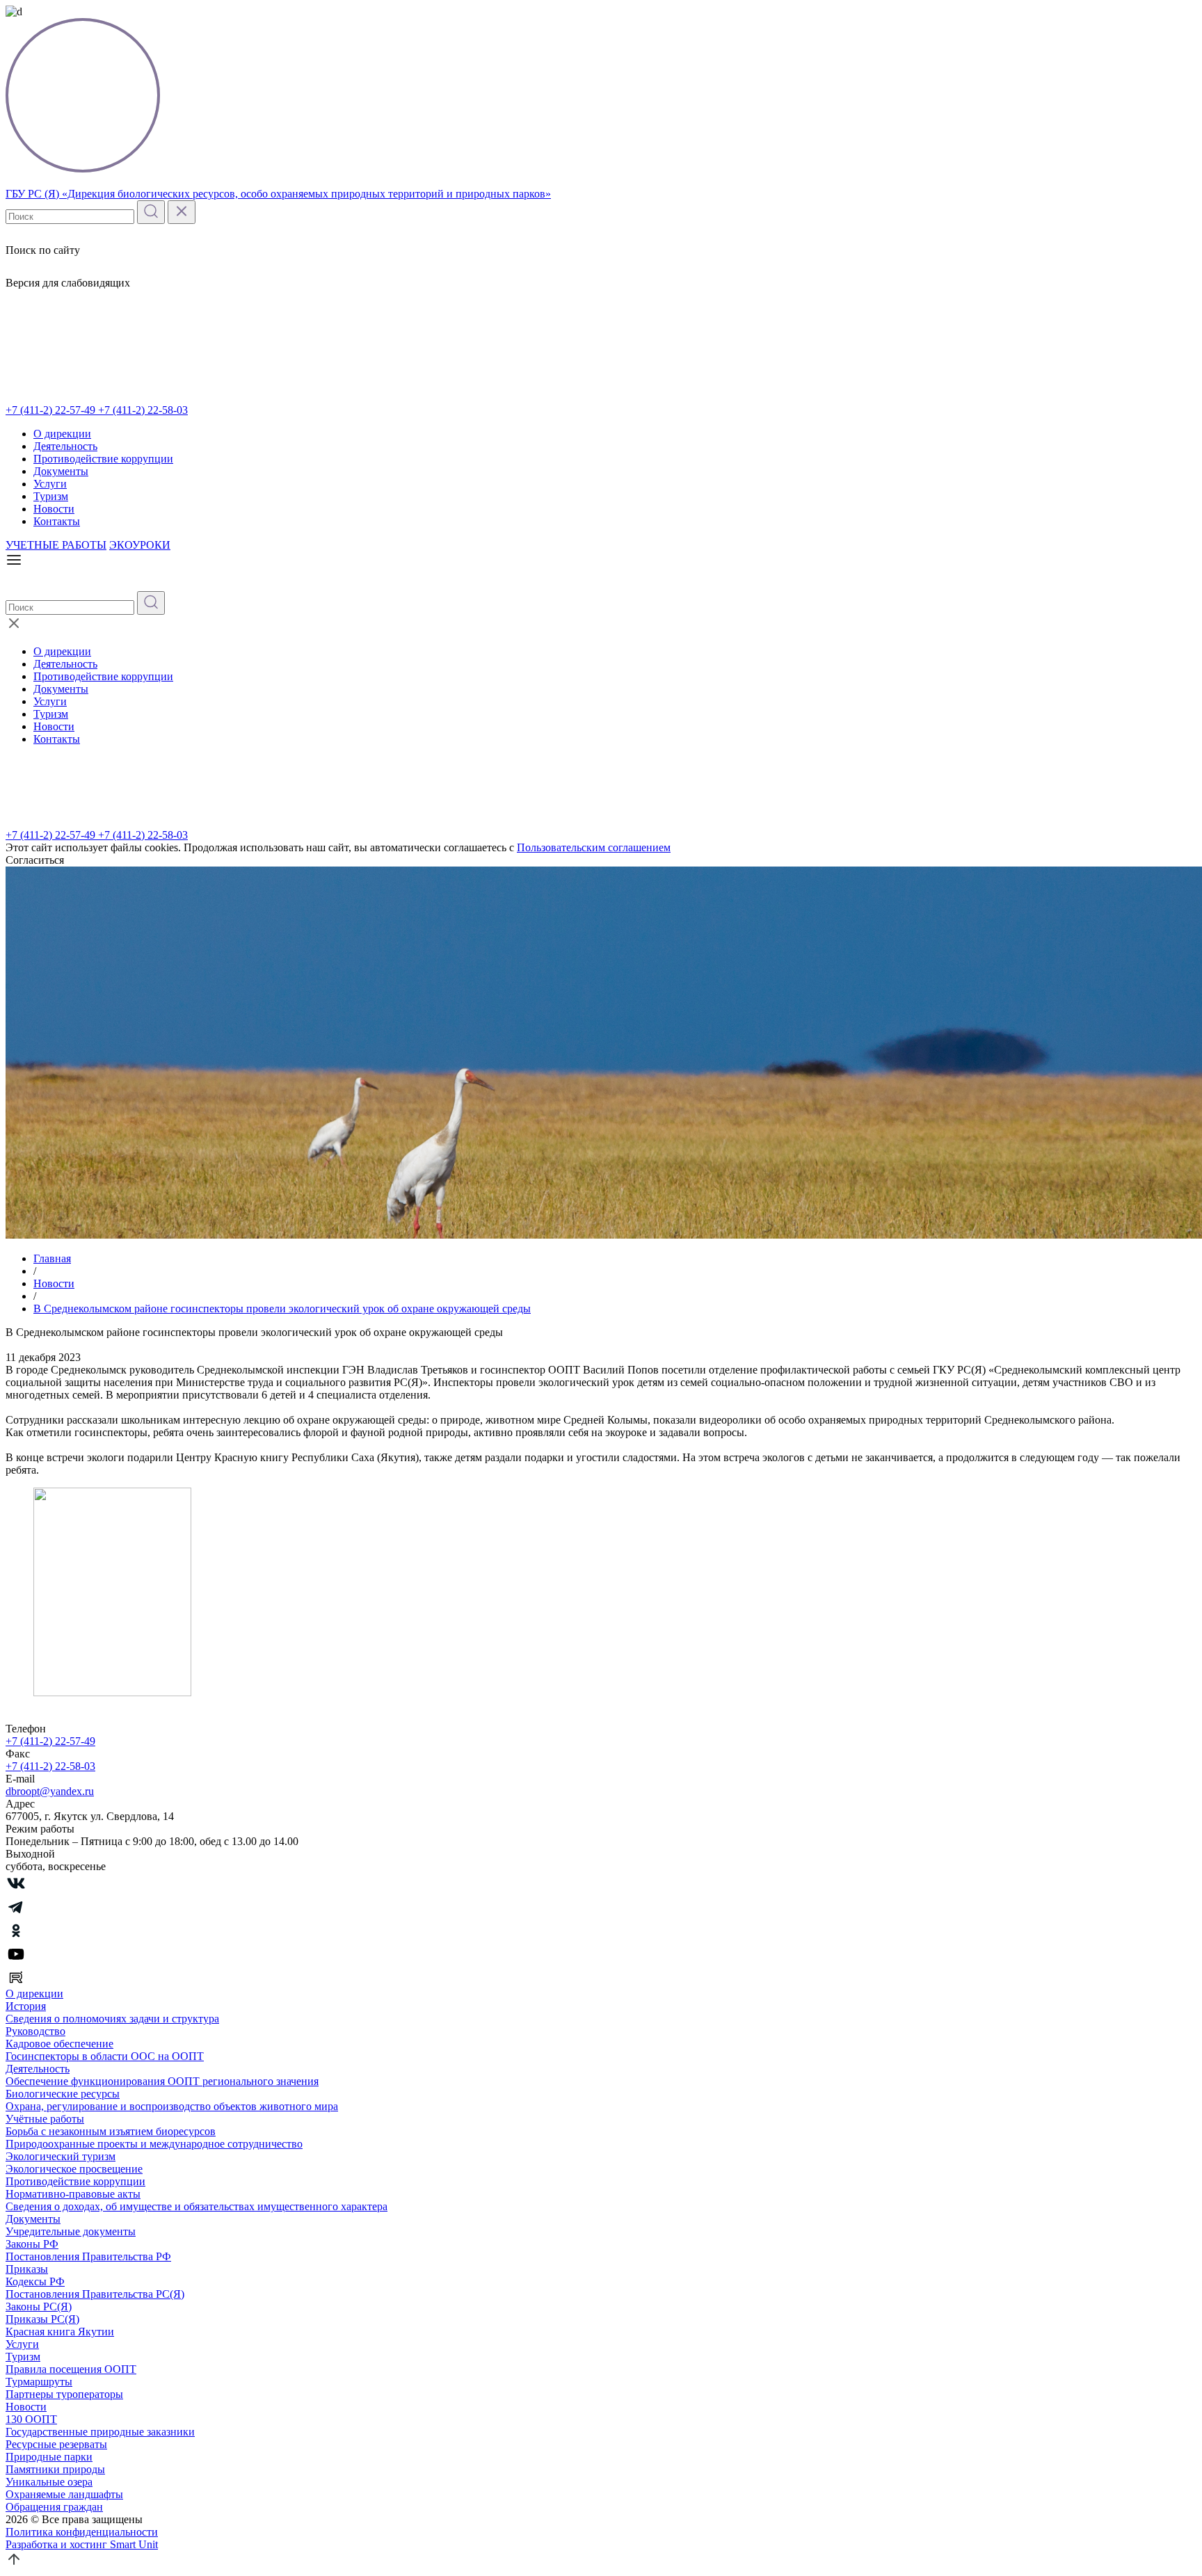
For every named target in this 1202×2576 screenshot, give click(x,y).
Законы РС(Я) (39, 2307)
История (26, 2006)
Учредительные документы (71, 2231)
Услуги (50, 484)
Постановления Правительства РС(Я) (95, 2294)
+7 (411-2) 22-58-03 (143, 410)
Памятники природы (55, 2469)
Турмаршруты (39, 2382)
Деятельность (65, 446)
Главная (52, 1258)
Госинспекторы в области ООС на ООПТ (105, 2056)
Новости (54, 509)
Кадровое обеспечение (59, 2044)
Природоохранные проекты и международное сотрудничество (154, 2144)
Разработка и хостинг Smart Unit (82, 2544)
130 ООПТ (31, 2419)
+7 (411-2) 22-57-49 (52, 410)
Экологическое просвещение (74, 2169)
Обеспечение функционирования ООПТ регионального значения (162, 2081)
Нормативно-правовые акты (73, 2194)
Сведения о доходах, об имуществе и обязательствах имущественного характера (197, 2206)
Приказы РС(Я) (42, 2319)
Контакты (57, 521)
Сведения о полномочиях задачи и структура (112, 2019)
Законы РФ (32, 2244)
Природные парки (49, 2457)
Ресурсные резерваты (56, 2444)
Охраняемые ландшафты (64, 2494)
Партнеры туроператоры (64, 2394)
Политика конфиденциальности (82, 2532)
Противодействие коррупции (103, 459)
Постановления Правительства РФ (88, 2256)
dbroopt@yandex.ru (50, 1791)
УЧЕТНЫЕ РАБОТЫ (56, 545)
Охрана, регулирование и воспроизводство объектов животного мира (172, 2106)
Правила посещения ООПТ (71, 2369)
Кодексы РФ (35, 2281)
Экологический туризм (61, 2156)
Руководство (35, 2031)
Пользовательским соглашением (594, 847)
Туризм (51, 496)
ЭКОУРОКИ (140, 545)
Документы (61, 471)
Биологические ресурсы (63, 2094)
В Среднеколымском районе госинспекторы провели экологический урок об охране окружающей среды (282, 1309)
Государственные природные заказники (100, 2432)
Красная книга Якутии (60, 2332)
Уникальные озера (49, 2482)
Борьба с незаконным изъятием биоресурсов (111, 2131)
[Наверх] (14, 2564)
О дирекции (62, 434)
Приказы (27, 2269)
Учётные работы (45, 2119)
